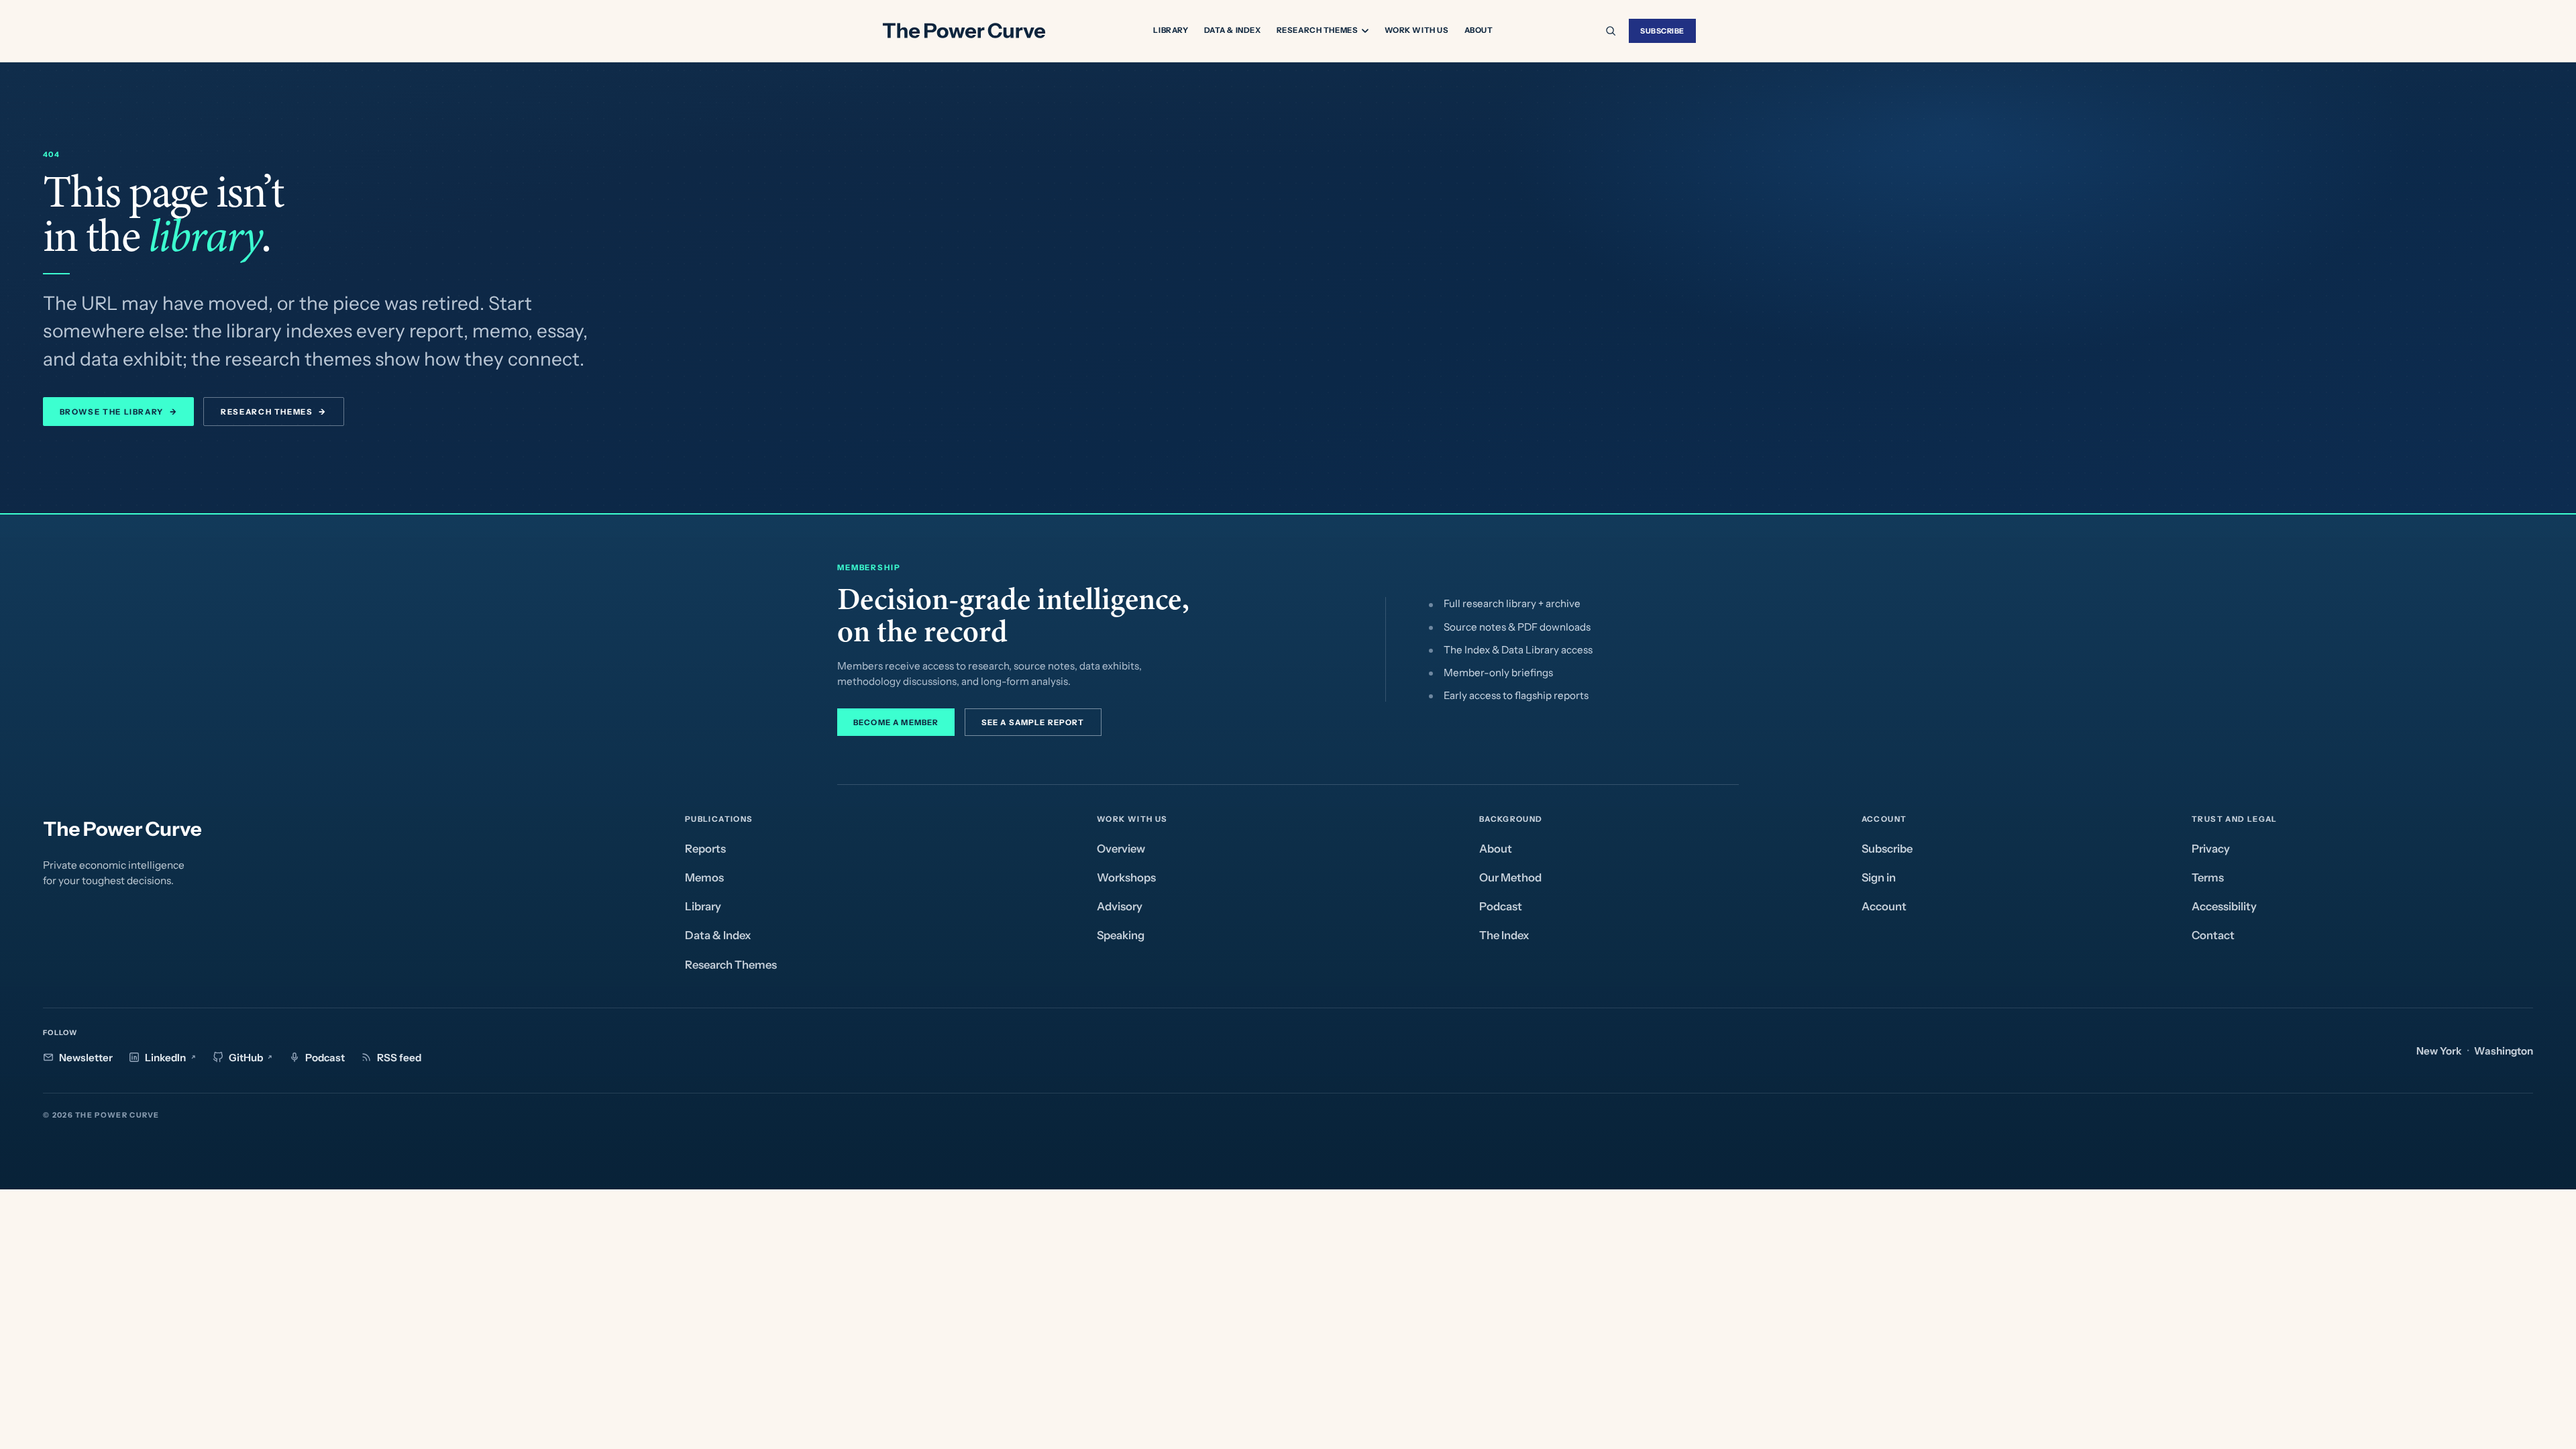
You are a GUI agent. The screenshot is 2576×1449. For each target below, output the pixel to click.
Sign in (1879, 877)
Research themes (274, 412)
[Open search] (1611, 31)
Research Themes (1318, 31)
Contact (2213, 935)
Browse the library (118, 412)
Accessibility (2224, 906)
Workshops (1126, 877)
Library (1171, 30)
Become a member (896, 722)
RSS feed (399, 1058)
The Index (1504, 935)
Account (1884, 906)
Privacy (2211, 849)
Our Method (1510, 877)
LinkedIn (165, 1058)
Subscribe (1662, 31)
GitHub (246, 1058)
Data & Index (1233, 30)
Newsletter (86, 1058)
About (1479, 30)
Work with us (1417, 30)
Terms (2208, 877)
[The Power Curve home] (963, 31)
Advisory (1120, 906)
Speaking (1121, 935)
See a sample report (1033, 722)
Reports (705, 849)
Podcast (1501, 906)
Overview (1121, 849)
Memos (704, 877)
